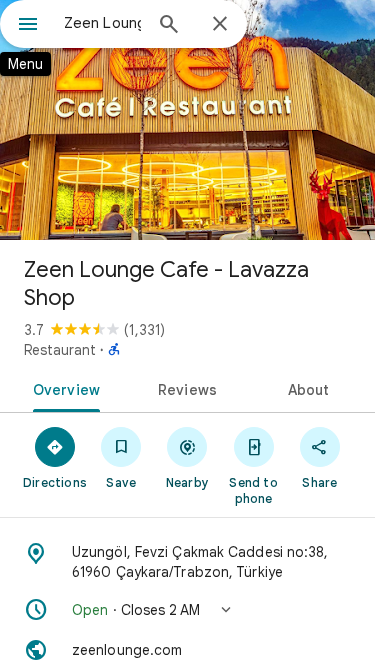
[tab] (63, 388)
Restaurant (60, 350)
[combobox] (102, 23)
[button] (187, 610)
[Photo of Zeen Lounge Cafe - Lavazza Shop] (187, 120)
